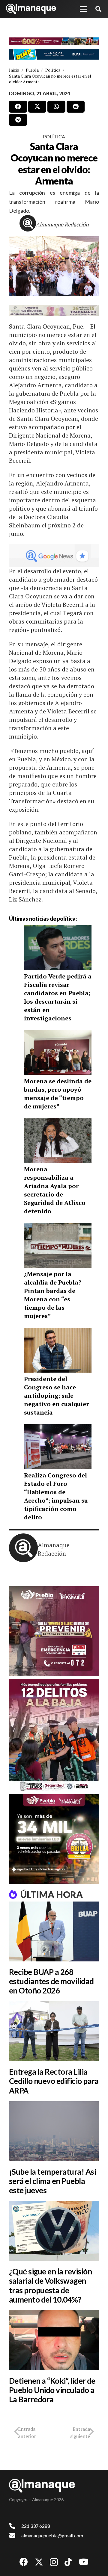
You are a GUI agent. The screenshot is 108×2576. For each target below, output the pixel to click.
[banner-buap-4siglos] (54, 54)
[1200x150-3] (54, 311)
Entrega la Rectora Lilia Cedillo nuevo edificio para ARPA (54, 2081)
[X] (39, 2562)
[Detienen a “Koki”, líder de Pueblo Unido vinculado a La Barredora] (54, 2340)
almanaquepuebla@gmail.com (52, 2535)
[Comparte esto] (18, 107)
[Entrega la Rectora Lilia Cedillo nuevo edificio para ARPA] (54, 2031)
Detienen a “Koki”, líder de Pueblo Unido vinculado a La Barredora (52, 2390)
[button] (83, 9)
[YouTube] (84, 2562)
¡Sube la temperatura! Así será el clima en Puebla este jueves (52, 2181)
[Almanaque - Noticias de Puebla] (31, 9)
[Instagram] (54, 2562)
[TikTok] (68, 2562)
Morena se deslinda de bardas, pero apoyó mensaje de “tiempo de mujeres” (58, 1094)
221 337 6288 (36, 2526)
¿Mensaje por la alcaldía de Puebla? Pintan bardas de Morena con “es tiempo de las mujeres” (53, 1295)
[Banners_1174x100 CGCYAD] (54, 42)
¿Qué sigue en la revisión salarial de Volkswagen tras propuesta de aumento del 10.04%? (50, 2285)
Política (54, 136)
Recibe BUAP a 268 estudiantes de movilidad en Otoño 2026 (51, 1981)
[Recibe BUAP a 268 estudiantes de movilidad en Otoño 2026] (54, 1931)
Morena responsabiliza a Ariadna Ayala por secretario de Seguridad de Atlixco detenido (55, 1190)
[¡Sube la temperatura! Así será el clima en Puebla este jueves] (54, 2131)
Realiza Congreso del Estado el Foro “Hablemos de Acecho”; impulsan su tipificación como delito (56, 1496)
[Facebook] (24, 2562)
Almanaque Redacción (62, 224)
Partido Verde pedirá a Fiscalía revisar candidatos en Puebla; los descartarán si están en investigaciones (58, 997)
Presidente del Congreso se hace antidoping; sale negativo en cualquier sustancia (56, 1396)
